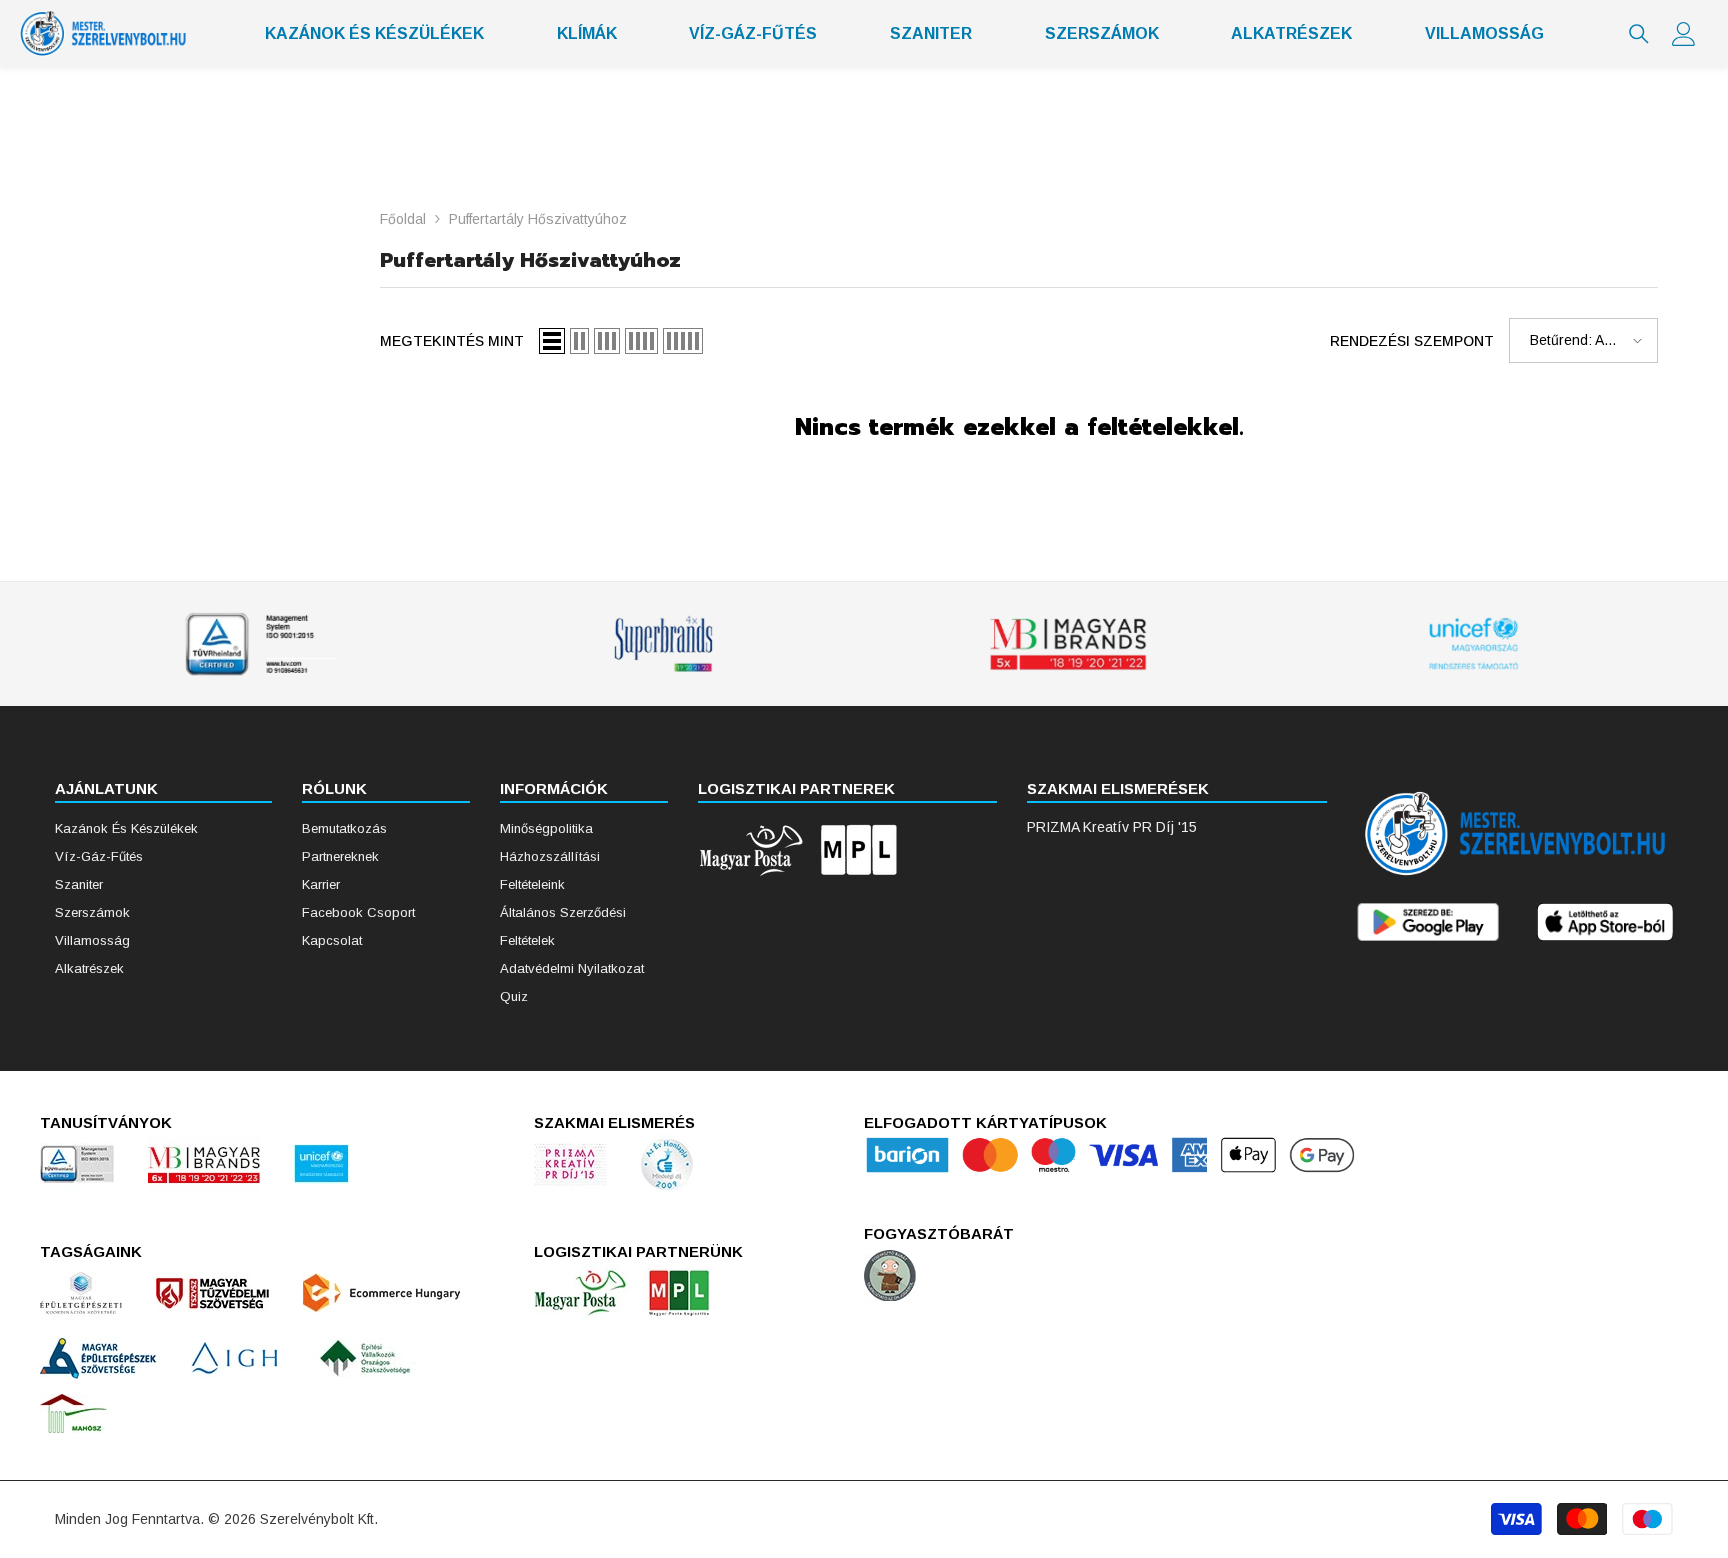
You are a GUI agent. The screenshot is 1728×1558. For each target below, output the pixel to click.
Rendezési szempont (1412, 341)
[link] (258, 644)
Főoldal (403, 219)
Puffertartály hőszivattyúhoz (538, 219)
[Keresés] (1639, 34)
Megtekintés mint (452, 341)
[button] (552, 341)
